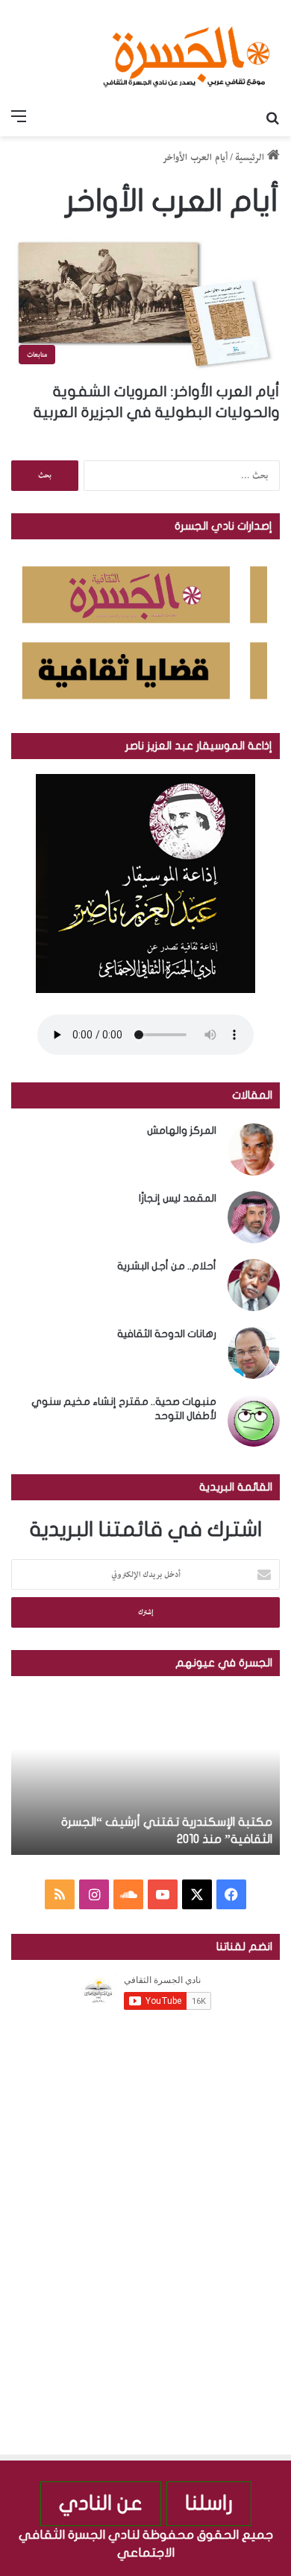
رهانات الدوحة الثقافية (167, 1334)
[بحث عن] (272, 118)
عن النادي (101, 2503)
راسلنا (209, 2503)
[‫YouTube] (163, 1894)
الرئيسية (251, 158)
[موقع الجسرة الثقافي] (187, 51)
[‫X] (197, 1894)
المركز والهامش (182, 1130)
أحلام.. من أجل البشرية (167, 1266)
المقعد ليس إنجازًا (178, 1198)
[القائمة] (19, 118)
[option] (145, 1773)
